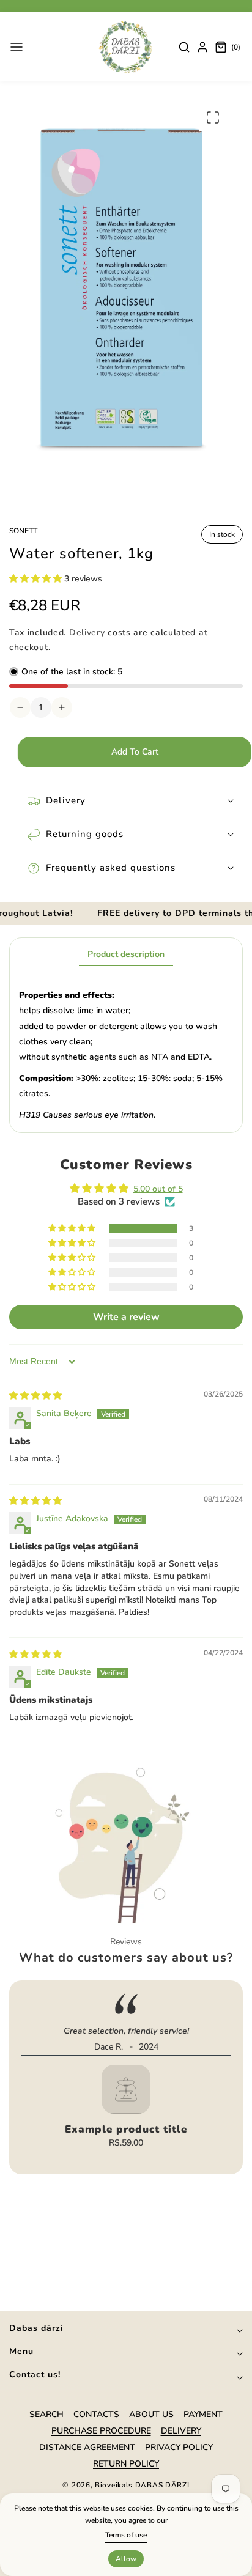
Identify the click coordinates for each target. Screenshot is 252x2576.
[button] (17, 47)
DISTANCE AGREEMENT (87, 2447)
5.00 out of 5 (158, 1189)
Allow (126, 2559)
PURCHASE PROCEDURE (101, 2431)
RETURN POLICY (126, 2464)
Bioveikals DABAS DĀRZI (142, 2485)
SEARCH (46, 2414)
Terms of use (126, 2535)
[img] (35, 1396)
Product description (126, 954)
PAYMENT (203, 2414)
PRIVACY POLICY (179, 2447)
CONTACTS (96, 2414)
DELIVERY (181, 2431)
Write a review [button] (126, 1317)
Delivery (87, 633)
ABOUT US (151, 2414)
